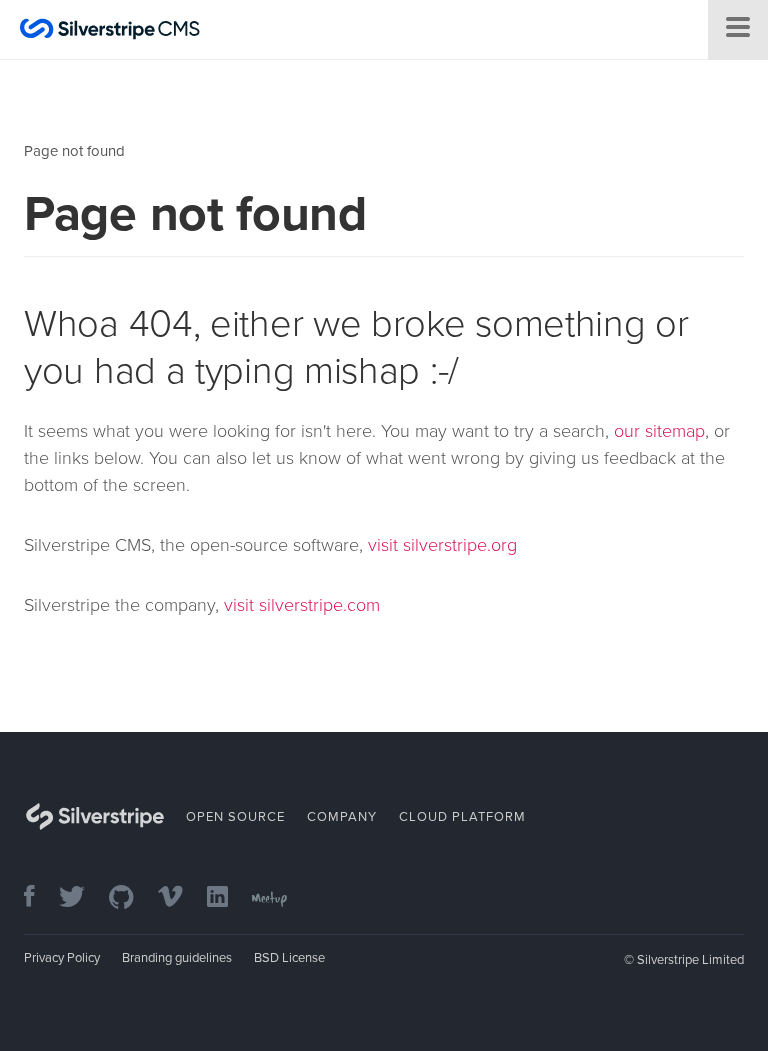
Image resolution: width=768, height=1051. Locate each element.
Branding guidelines (177, 958)
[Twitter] (82, 898)
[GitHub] (131, 898)
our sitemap (659, 431)
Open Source (235, 817)
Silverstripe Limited (690, 960)
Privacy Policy (62, 958)
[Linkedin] (227, 898)
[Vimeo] (180, 898)
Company (342, 817)
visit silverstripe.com (302, 605)
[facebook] (39, 898)
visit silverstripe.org (442, 545)
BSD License (289, 958)
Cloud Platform (462, 817)
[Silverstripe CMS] (110, 31)
